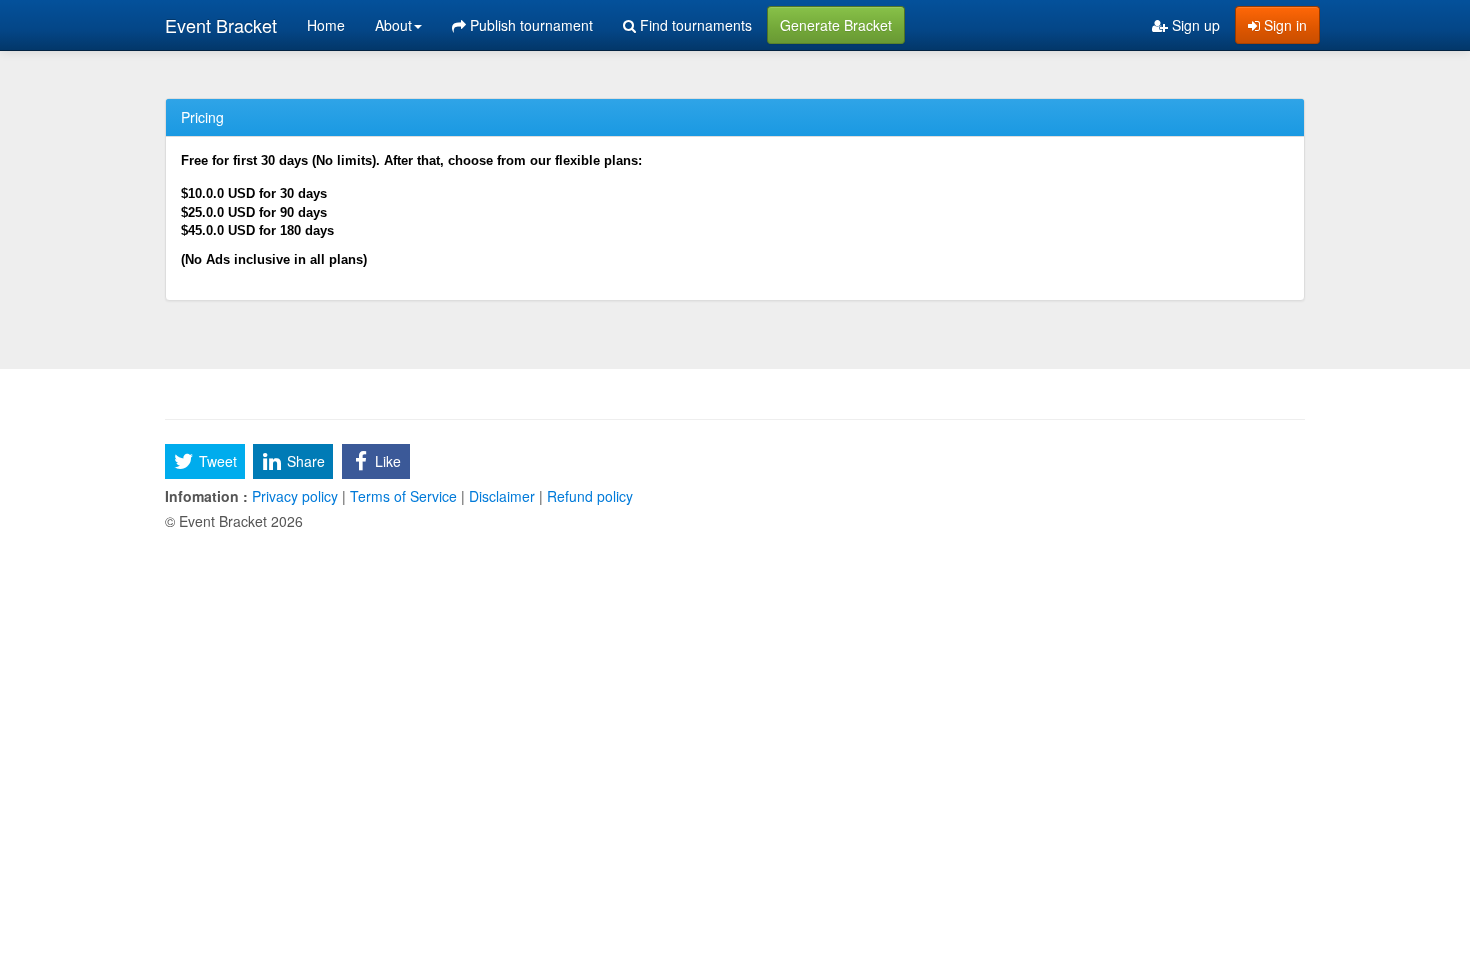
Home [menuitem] (326, 25)
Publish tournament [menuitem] (529, 25)
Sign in (1283, 25)
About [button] (393, 25)
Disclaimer (502, 496)
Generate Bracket (836, 25)
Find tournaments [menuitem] (694, 25)
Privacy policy (295, 496)
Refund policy (588, 496)
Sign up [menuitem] (1194, 25)
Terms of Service (403, 496)
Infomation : (206, 496)
